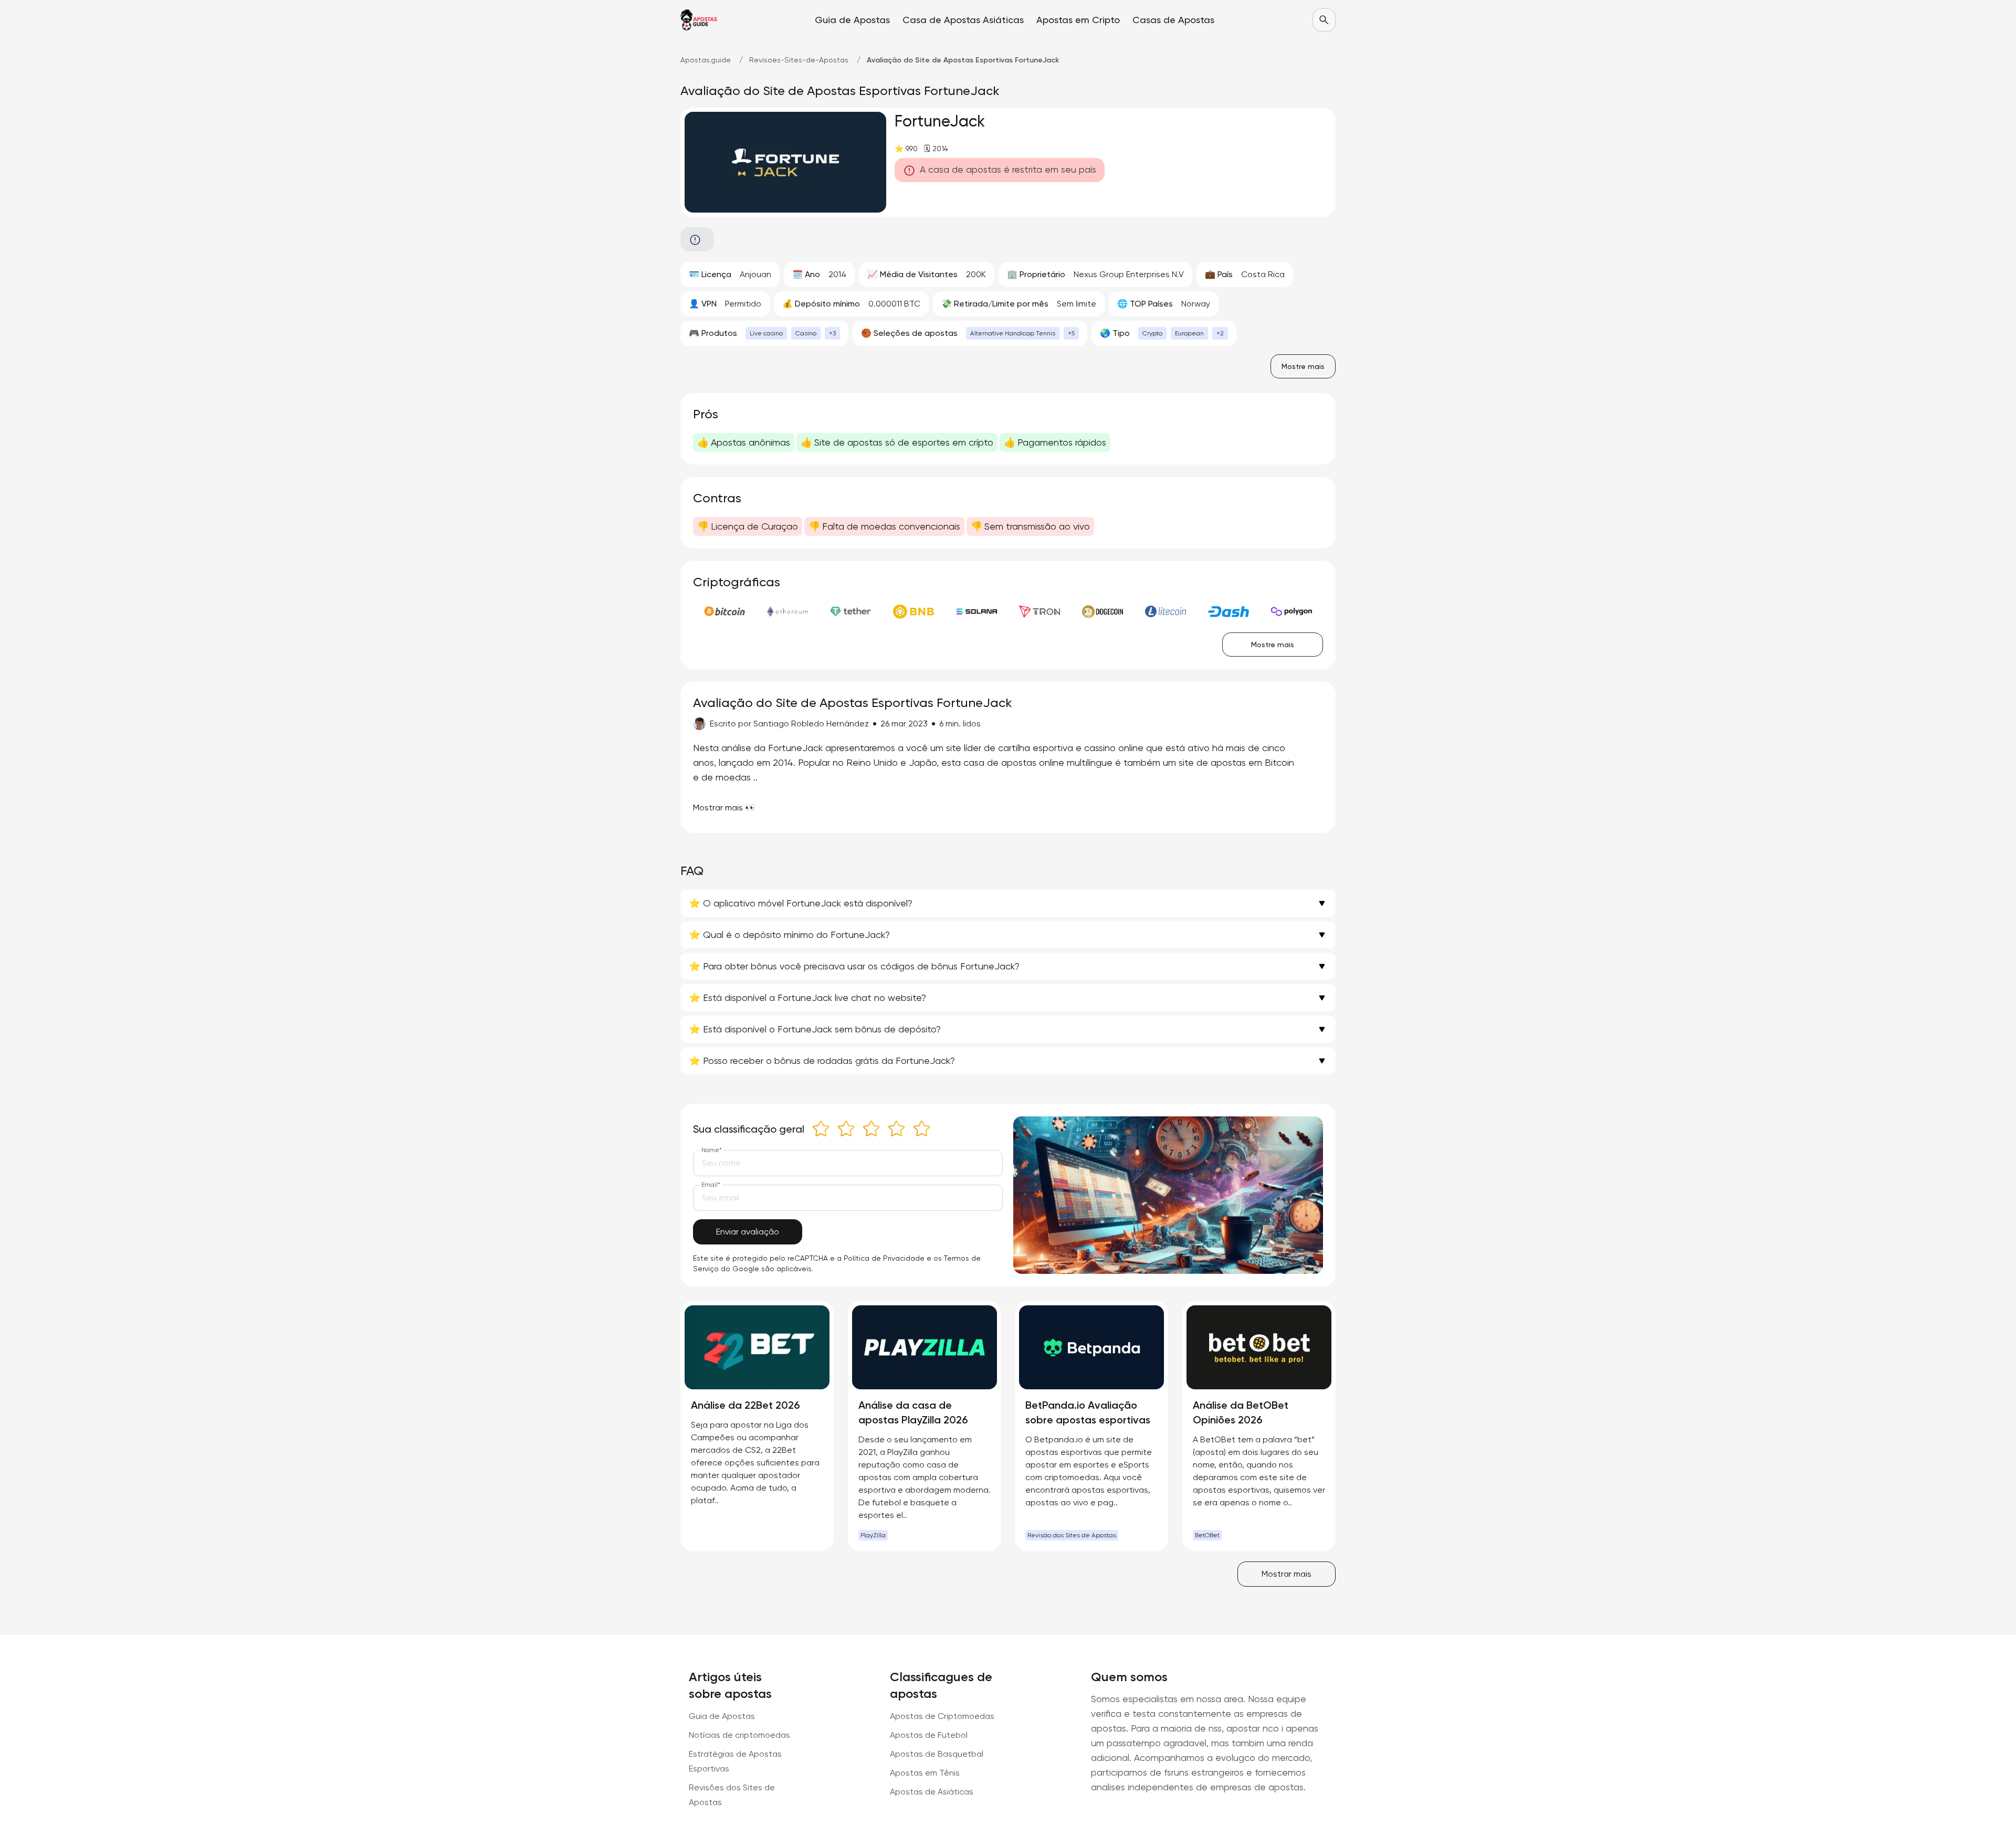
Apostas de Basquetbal (937, 1754)
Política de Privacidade (884, 1258)
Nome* (712, 1150)
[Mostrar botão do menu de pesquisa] (1324, 20)
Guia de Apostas (722, 1716)
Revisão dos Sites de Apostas (1072, 1535)
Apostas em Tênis (925, 1773)
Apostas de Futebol (929, 1735)
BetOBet (1207, 1535)
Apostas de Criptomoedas (942, 1716)
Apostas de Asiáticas (932, 1792)
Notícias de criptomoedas (739, 1735)
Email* (711, 1185)
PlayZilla (873, 1535)
